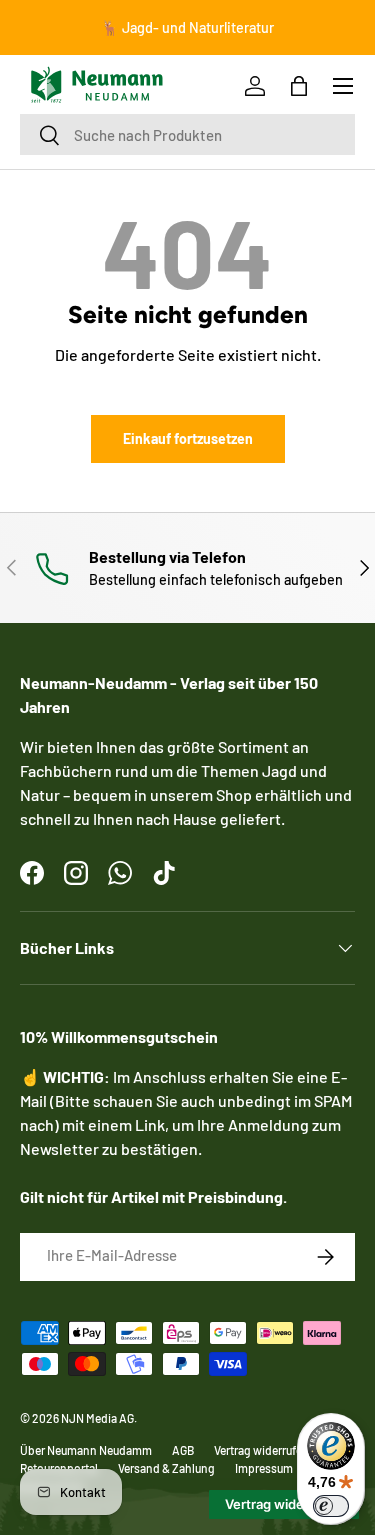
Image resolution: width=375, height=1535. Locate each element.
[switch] (331, 1506)
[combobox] (187, 134)
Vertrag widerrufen (261, 1450)
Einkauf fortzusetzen (188, 438)
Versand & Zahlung (166, 1468)
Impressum (264, 1468)
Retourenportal (59, 1468)
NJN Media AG (97, 1418)
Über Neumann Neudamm (86, 1450)
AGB (183, 1450)
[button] (299, 86)
